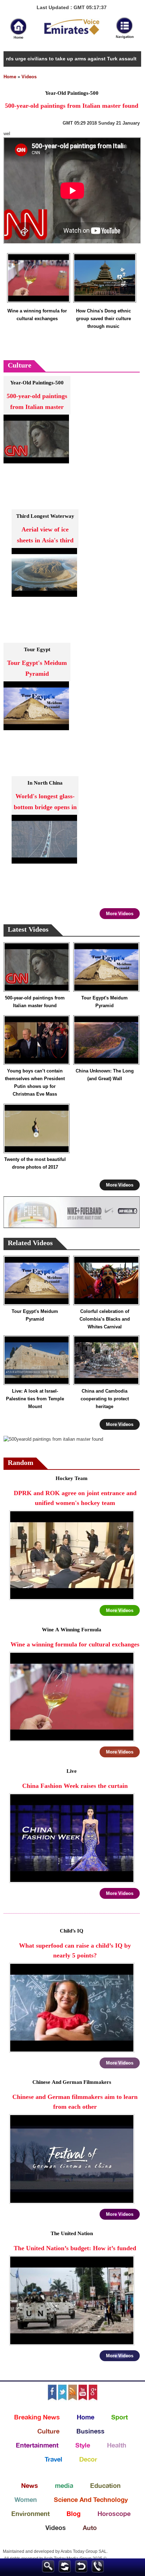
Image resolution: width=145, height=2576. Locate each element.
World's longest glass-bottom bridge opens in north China (45, 808)
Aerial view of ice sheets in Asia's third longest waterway (45, 541)
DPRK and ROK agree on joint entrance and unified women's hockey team (75, 1498)
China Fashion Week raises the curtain (75, 1786)
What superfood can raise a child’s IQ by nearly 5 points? (75, 1951)
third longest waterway (45, 517)
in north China (45, 783)
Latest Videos (28, 930)
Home (10, 77)
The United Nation (72, 2234)
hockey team (72, 1479)
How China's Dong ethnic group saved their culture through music (103, 319)
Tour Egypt (37, 650)
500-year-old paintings (37, 383)
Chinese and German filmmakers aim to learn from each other (75, 2102)
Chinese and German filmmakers (72, 2083)
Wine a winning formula (72, 1630)
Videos (29, 77)
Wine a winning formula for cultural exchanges (37, 315)
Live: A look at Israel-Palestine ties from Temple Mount (35, 1399)
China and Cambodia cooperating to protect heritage (105, 1399)
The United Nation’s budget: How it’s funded (75, 2249)
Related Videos (30, 1244)
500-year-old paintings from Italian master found (37, 407)
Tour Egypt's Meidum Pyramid (37, 669)
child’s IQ (72, 1931)
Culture (20, 366)
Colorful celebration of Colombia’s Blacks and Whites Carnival (105, 1319)
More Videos (120, 914)
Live (72, 1772)
